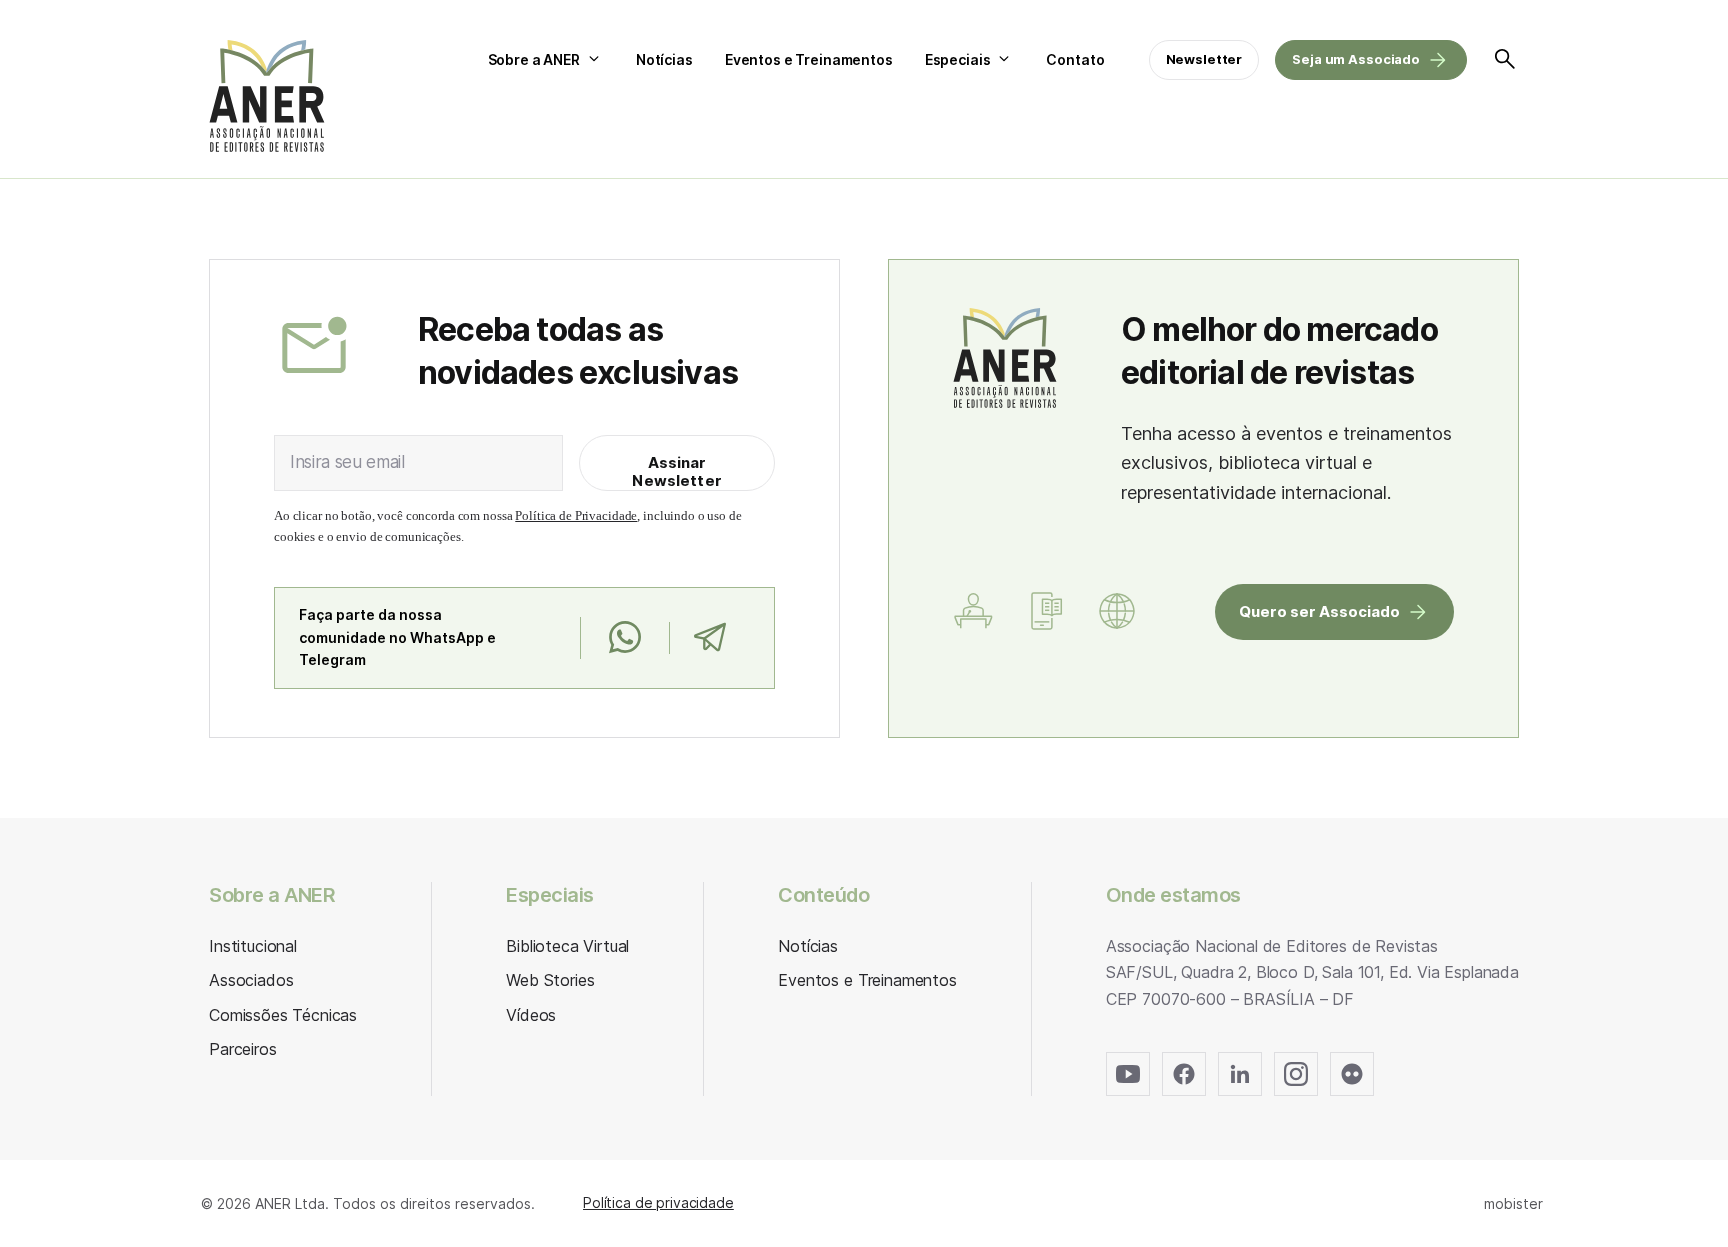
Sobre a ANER (534, 59)
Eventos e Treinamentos (809, 59)
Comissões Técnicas (283, 1015)
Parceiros (243, 1049)
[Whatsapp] (624, 638)
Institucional (253, 946)
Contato (1075, 59)
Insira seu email (347, 462)
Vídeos (531, 1015)
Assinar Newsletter (677, 471)
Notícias (664, 59)
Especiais (958, 59)
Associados (251, 980)
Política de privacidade (658, 1202)
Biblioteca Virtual (567, 946)
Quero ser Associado (1319, 611)
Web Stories (550, 980)
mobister (1513, 1203)
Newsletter (1204, 59)
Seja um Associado (1356, 59)
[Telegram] (709, 638)
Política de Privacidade (576, 515)
